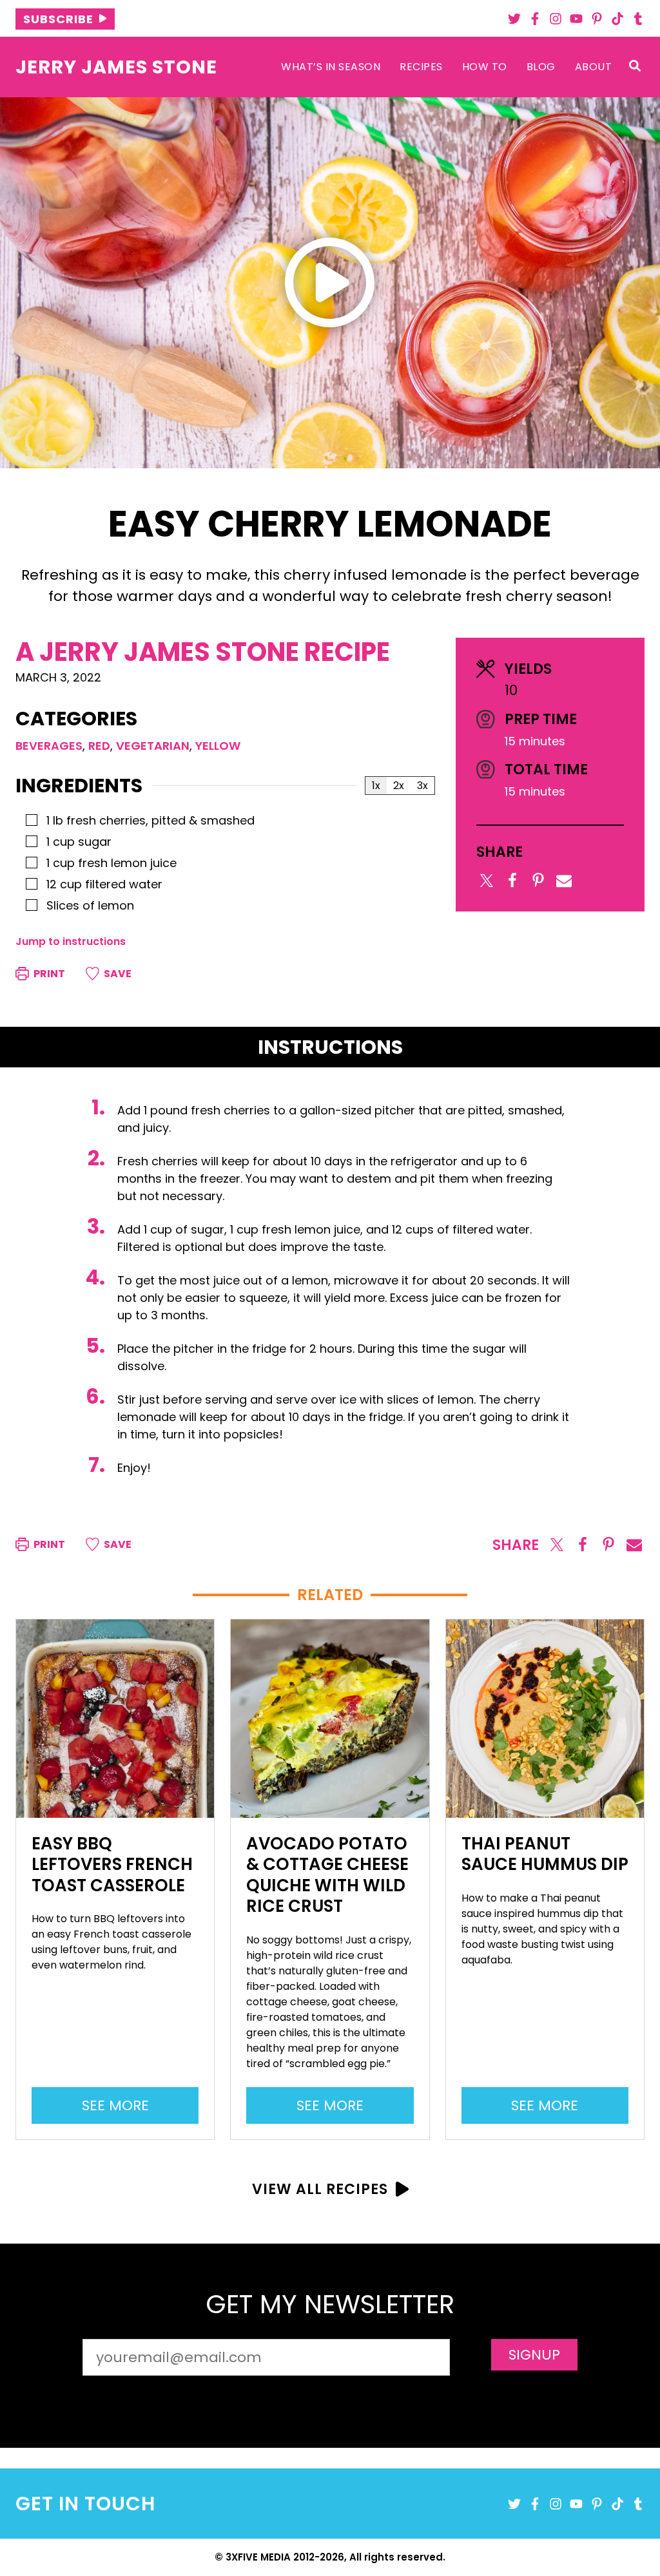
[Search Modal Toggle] (635, 67)
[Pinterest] (597, 19)
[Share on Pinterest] (538, 881)
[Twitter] (514, 19)
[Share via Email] (564, 881)
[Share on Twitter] (487, 881)
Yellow (218, 746)
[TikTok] (617, 19)
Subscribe (58, 19)
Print (48, 974)
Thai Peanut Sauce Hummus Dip (545, 1854)
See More (121, 2109)
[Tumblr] (638, 19)
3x (422, 786)
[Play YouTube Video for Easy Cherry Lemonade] (330, 282)
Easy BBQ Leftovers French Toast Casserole (112, 1865)
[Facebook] (535, 19)
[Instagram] (556, 19)
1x (376, 786)
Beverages (49, 746)
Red (99, 746)
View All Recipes (320, 2189)
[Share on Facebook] (512, 881)
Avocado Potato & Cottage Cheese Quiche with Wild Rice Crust (327, 1875)
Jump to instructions (71, 941)
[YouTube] (576, 19)
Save (117, 974)
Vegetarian (153, 746)
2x (399, 786)
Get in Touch (85, 2504)
